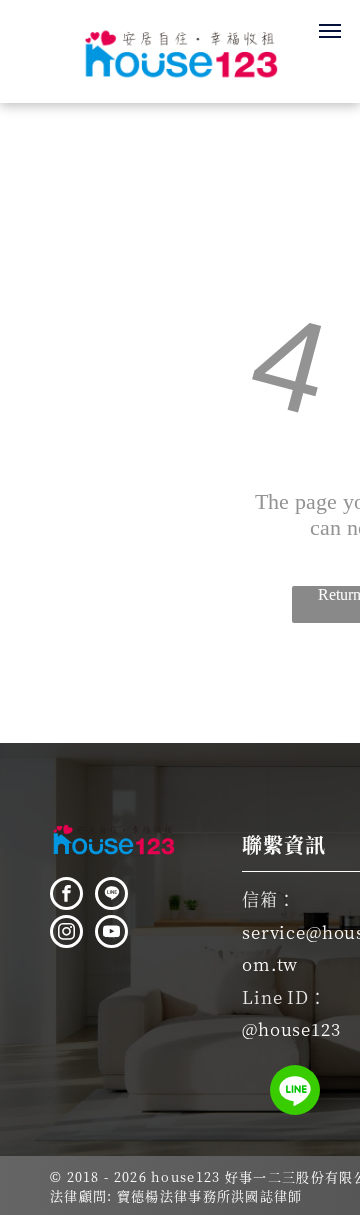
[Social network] (111, 896)
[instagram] (66, 934)
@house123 (291, 1028)
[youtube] (111, 934)
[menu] (330, 31)
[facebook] (66, 896)
